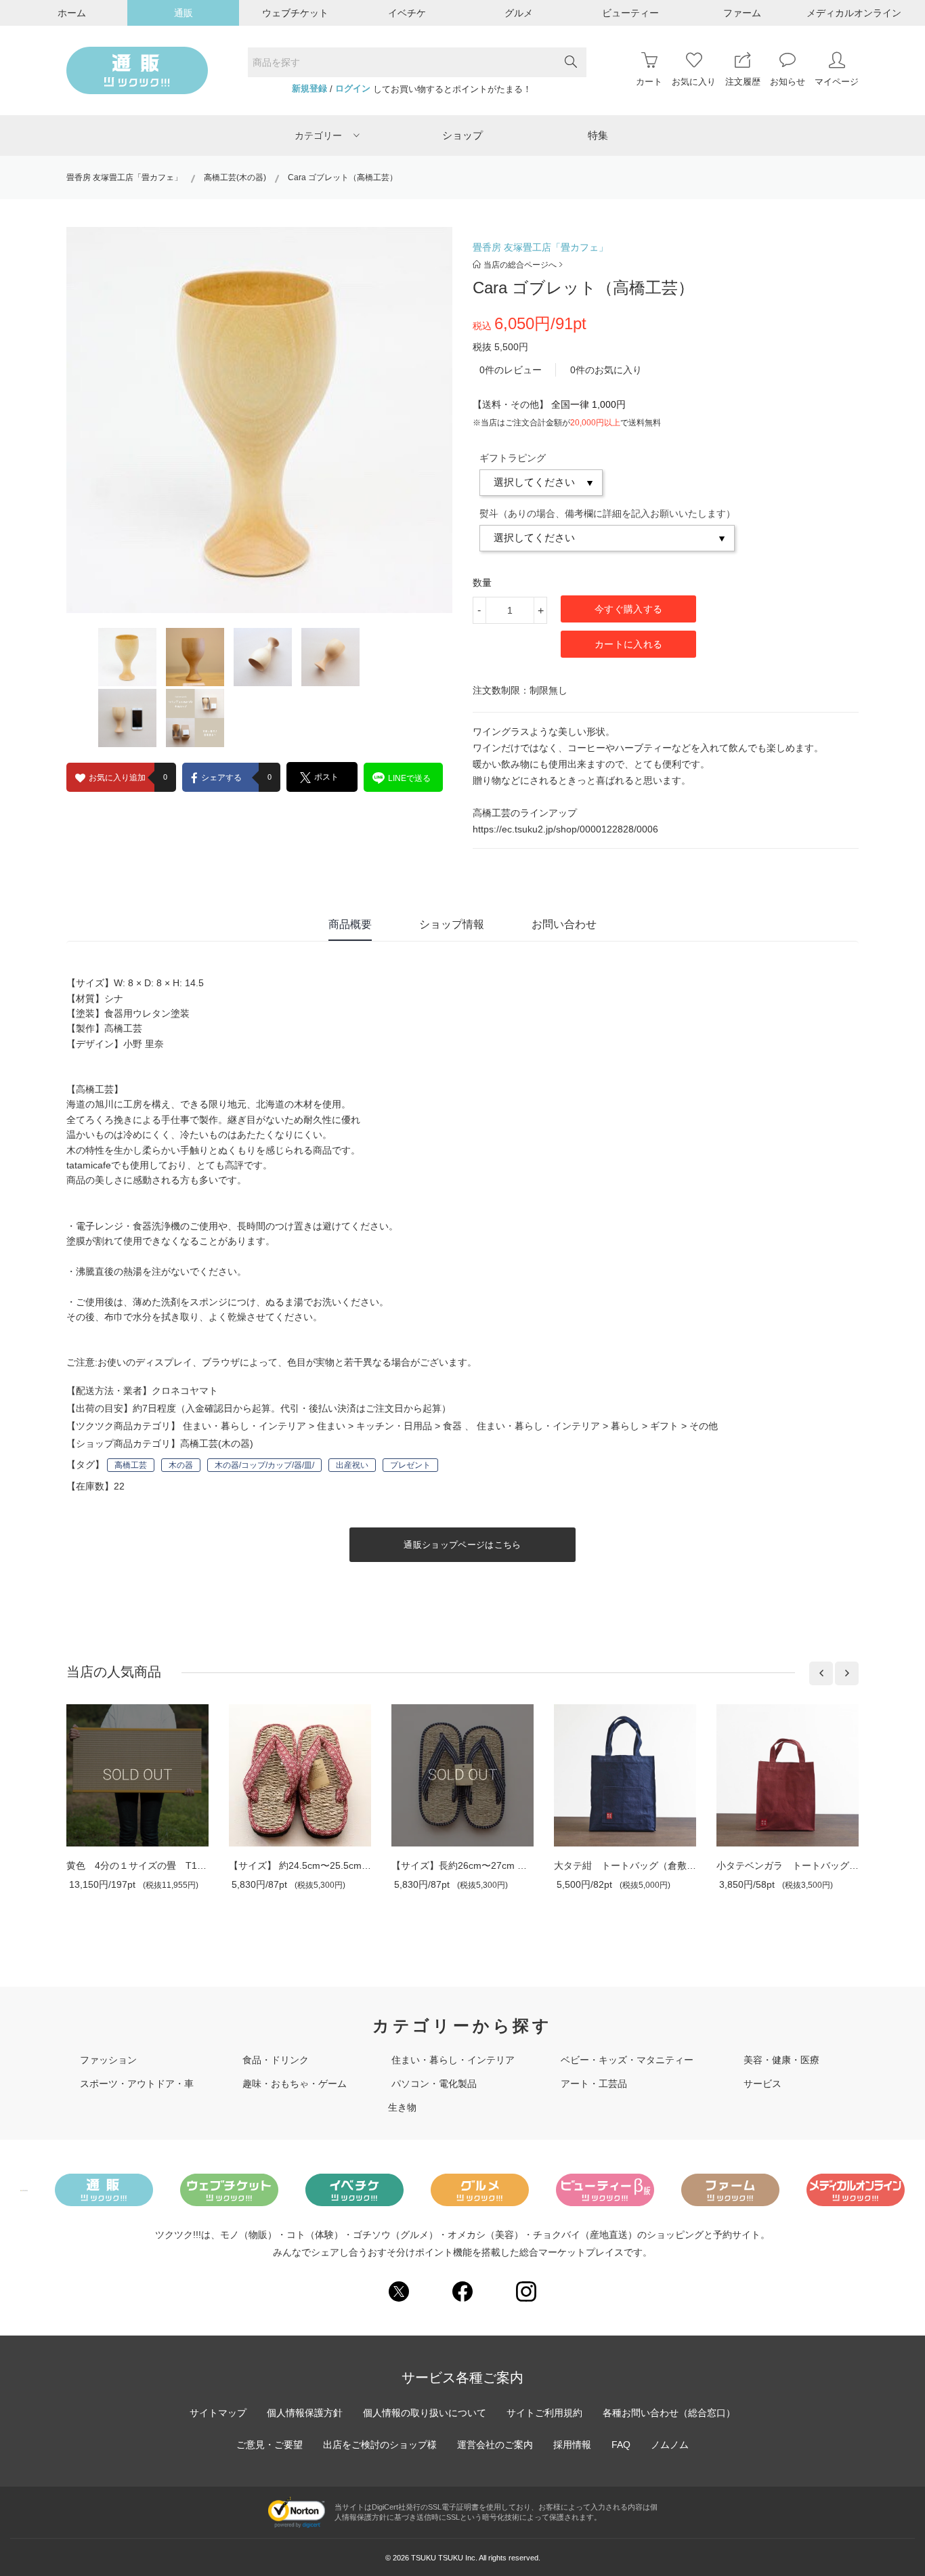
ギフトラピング (513, 458)
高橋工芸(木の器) (235, 177)
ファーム (742, 13)
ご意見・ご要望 (270, 2445)
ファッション (108, 2060)
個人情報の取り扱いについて (425, 2413)
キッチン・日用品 (394, 1426)
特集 (598, 135)
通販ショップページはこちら (462, 1545)
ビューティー (630, 13)
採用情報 (572, 2445)
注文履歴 (743, 82)
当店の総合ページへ (520, 265)
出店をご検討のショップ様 (380, 2445)
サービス (762, 2084)
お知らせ (788, 82)
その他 (704, 1426)
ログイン (353, 89)
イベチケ (407, 13)
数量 (482, 583)
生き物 (402, 2107)
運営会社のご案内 (495, 2445)
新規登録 (309, 89)
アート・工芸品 (594, 2084)
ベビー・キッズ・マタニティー (627, 2060)
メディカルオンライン (854, 13)
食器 (452, 1426)
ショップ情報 (452, 924)
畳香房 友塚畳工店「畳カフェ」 (124, 177)
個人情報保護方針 (305, 2413)
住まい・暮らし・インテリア (244, 1426)
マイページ (837, 82)
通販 (184, 13)
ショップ (462, 135)
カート (649, 82)
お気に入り (694, 82)
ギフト (664, 1426)
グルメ (519, 13)
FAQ (621, 2445)
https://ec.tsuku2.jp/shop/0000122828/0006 (565, 829)
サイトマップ (218, 2413)
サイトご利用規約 (544, 2413)
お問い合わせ (564, 924)
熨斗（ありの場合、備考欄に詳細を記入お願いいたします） (607, 513)
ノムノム (670, 2445)
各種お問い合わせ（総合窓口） (669, 2413)
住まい (331, 1426)
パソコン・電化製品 (434, 2084)
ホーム (72, 13)
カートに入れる (628, 644)
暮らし (625, 1426)
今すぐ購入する (628, 609)
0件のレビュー (511, 370)
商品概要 (350, 924)
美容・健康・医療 (781, 2060)
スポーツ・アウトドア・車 (137, 2084)
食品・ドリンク (276, 2060)
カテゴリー (318, 135)
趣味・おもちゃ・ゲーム (295, 2084)
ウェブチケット (295, 13)
